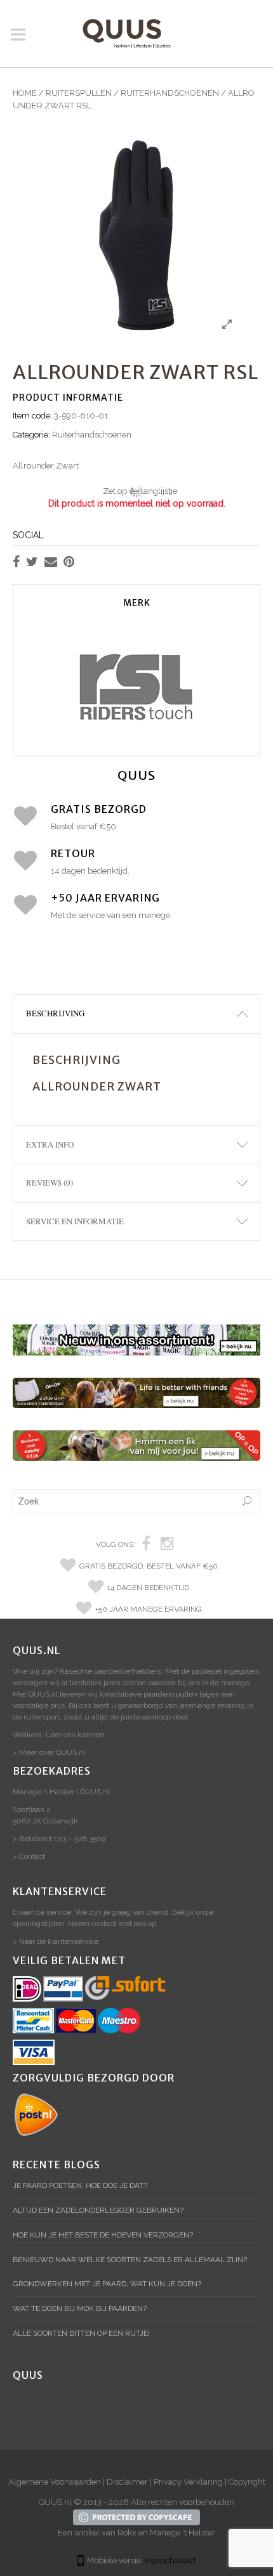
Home (25, 93)
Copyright (247, 2482)
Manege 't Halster (183, 2533)
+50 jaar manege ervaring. (150, 1609)
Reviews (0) (50, 1182)
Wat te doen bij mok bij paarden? (80, 2308)
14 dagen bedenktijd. (149, 1588)
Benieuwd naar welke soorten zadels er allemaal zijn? (130, 2260)
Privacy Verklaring (188, 2482)
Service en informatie (75, 1221)
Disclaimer (127, 2482)
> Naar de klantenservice (56, 1941)
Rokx (127, 2533)
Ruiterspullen (79, 93)
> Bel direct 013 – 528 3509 (59, 1839)
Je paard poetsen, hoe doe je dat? (80, 2185)
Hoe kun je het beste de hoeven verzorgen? (103, 2235)
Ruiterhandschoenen (170, 93)
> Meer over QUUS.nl (49, 1752)
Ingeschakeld (170, 2560)
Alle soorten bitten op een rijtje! (81, 2333)
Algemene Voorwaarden (55, 2482)
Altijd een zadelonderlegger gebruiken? (98, 2210)
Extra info (50, 1144)
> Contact (29, 1856)
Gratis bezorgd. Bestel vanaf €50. (150, 1566)
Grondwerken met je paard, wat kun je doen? (107, 2284)
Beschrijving (55, 1013)
